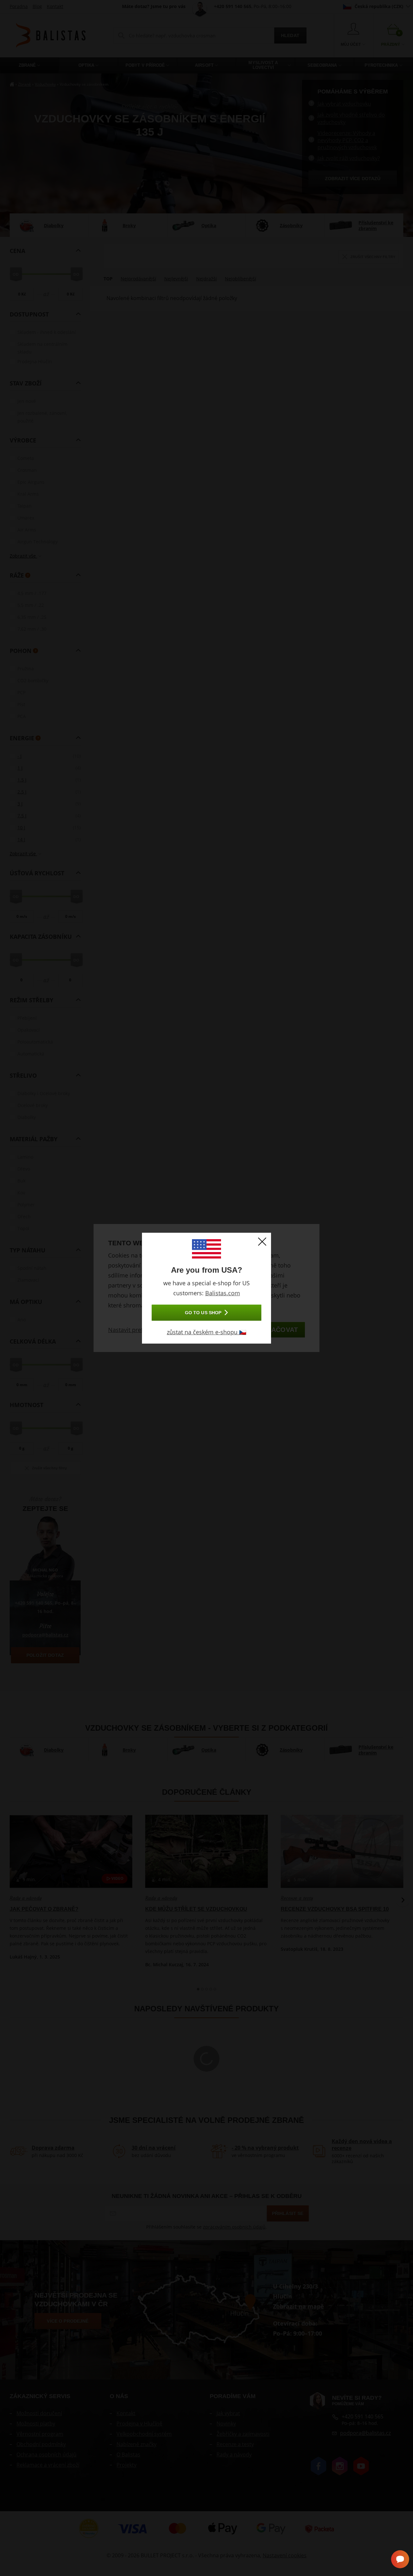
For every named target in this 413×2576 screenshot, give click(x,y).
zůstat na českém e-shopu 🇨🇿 (206, 1332)
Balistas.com (223, 1293)
